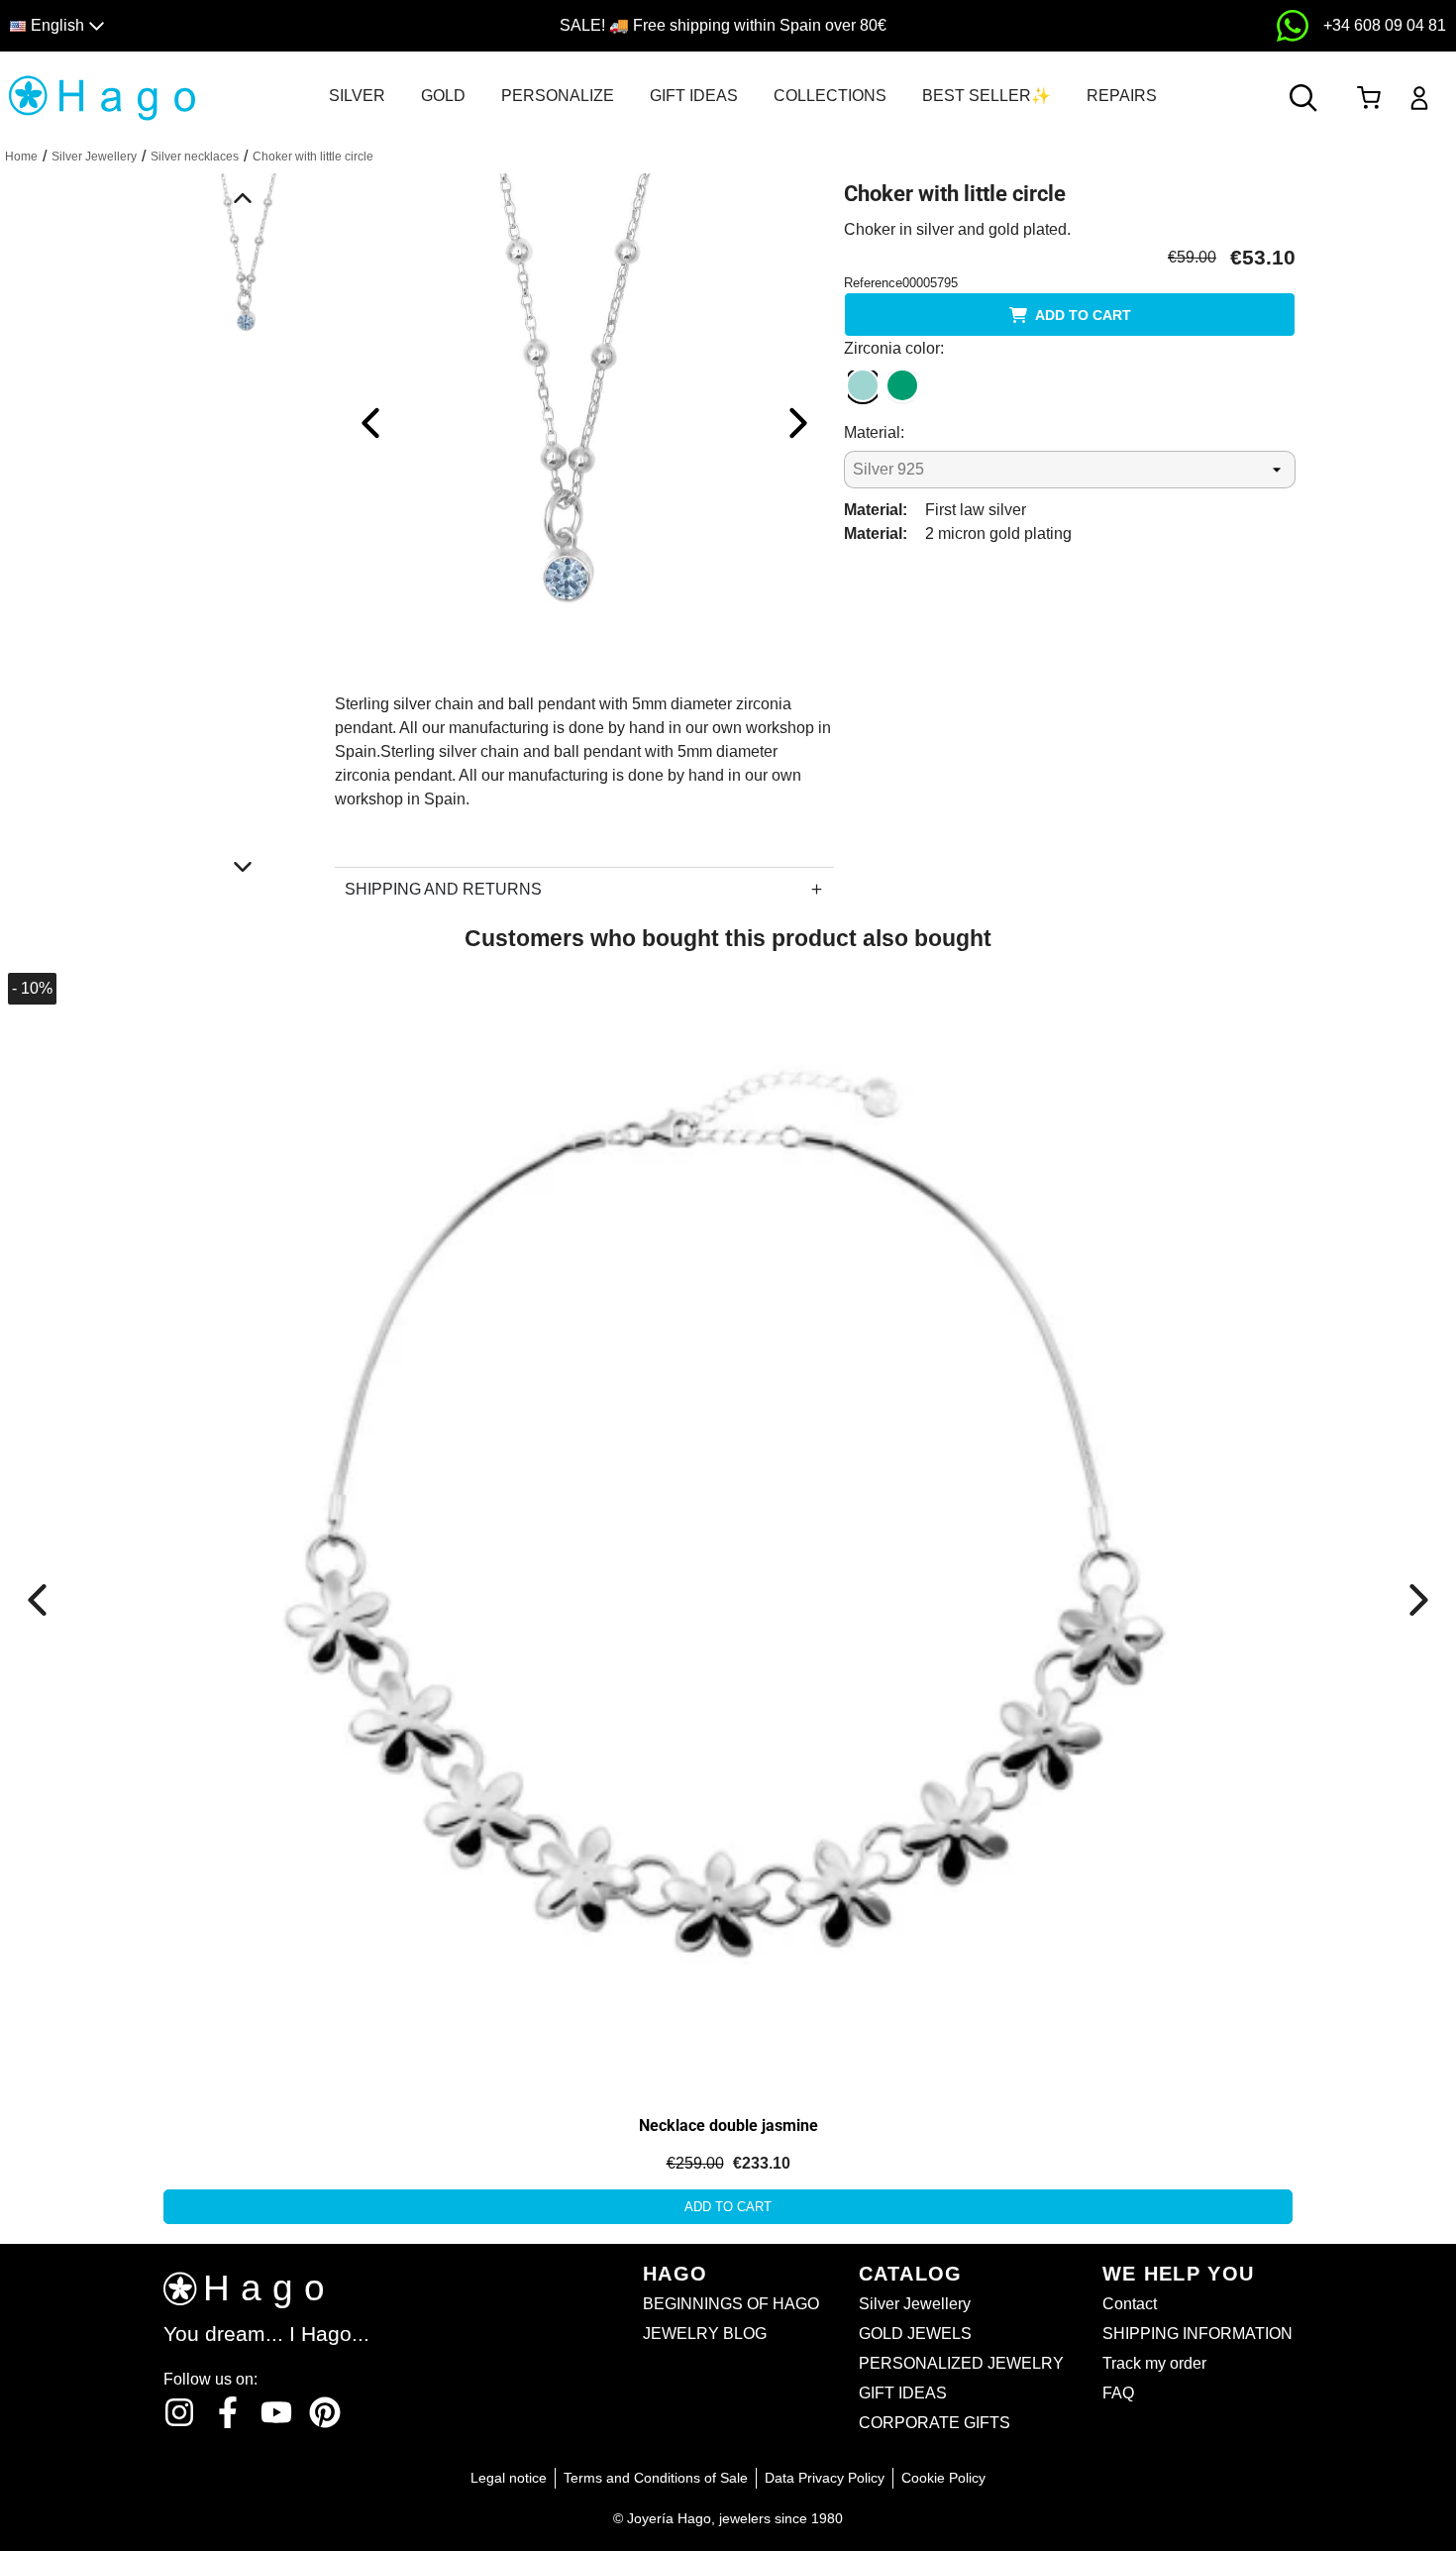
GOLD (443, 96)
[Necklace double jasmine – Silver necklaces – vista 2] (225, 1188)
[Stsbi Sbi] (179, 2412)
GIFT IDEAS (694, 96)
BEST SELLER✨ (987, 96)
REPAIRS (1122, 96)
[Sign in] (1420, 98)
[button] (185, 26)
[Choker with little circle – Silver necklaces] (584, 422)
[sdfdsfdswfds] (1293, 26)
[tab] (357, 96)
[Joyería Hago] (102, 97)
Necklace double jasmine (728, 2126)
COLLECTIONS (830, 96)
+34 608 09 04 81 (1385, 25)
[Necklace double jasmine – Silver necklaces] (728, 1529)
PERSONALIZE (558, 96)
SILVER (357, 96)
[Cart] (1368, 98)
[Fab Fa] (325, 2412)
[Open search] (1303, 98)
